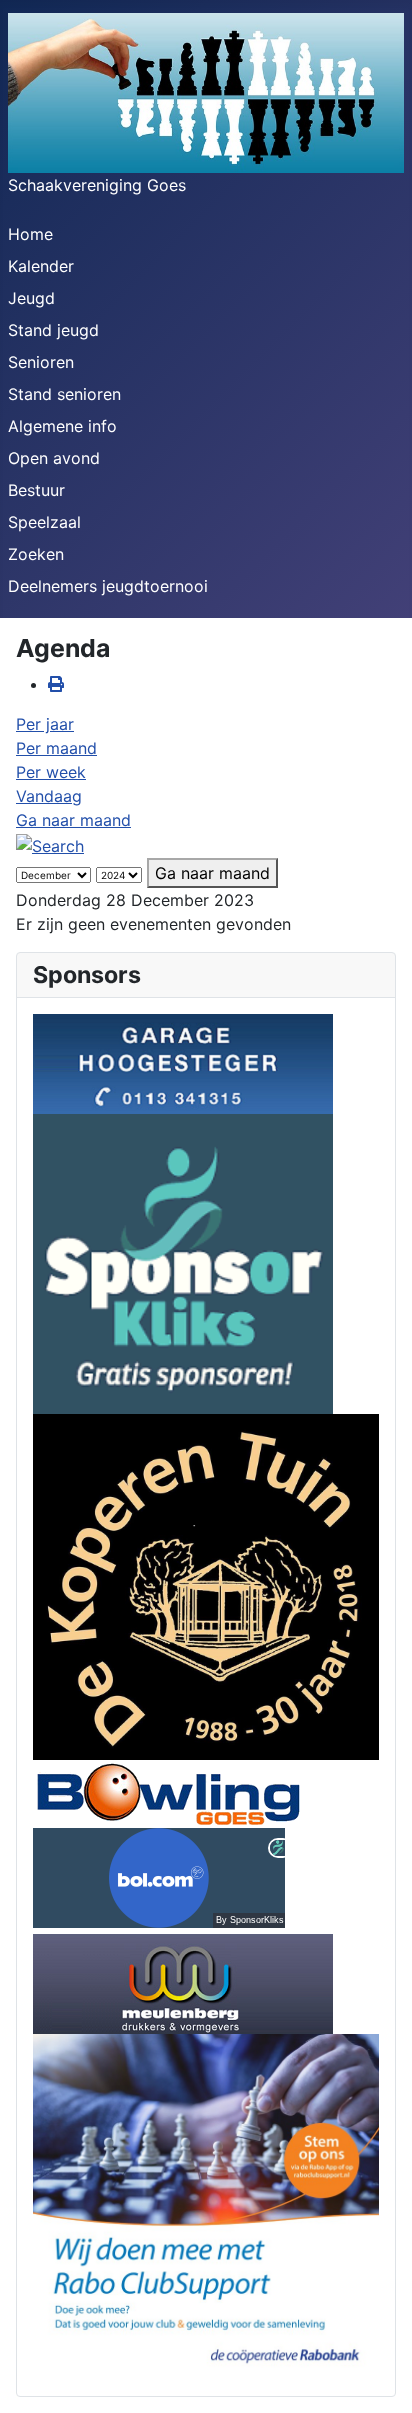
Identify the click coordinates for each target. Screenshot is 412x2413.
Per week (51, 772)
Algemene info (62, 426)
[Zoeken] (50, 844)
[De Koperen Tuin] (206, 1585)
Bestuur (36, 490)
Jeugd (31, 298)
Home (30, 234)
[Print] (56, 684)
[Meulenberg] (183, 1982)
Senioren (41, 362)
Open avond (54, 458)
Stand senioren (64, 394)
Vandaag (49, 796)
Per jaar (45, 724)
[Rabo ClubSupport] (206, 2205)
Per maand (56, 748)
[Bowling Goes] (168, 1792)
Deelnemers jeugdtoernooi (108, 586)
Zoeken (36, 554)
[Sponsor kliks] (183, 1262)
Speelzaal (44, 522)
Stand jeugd (53, 330)
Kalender (41, 266)
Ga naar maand (73, 820)
